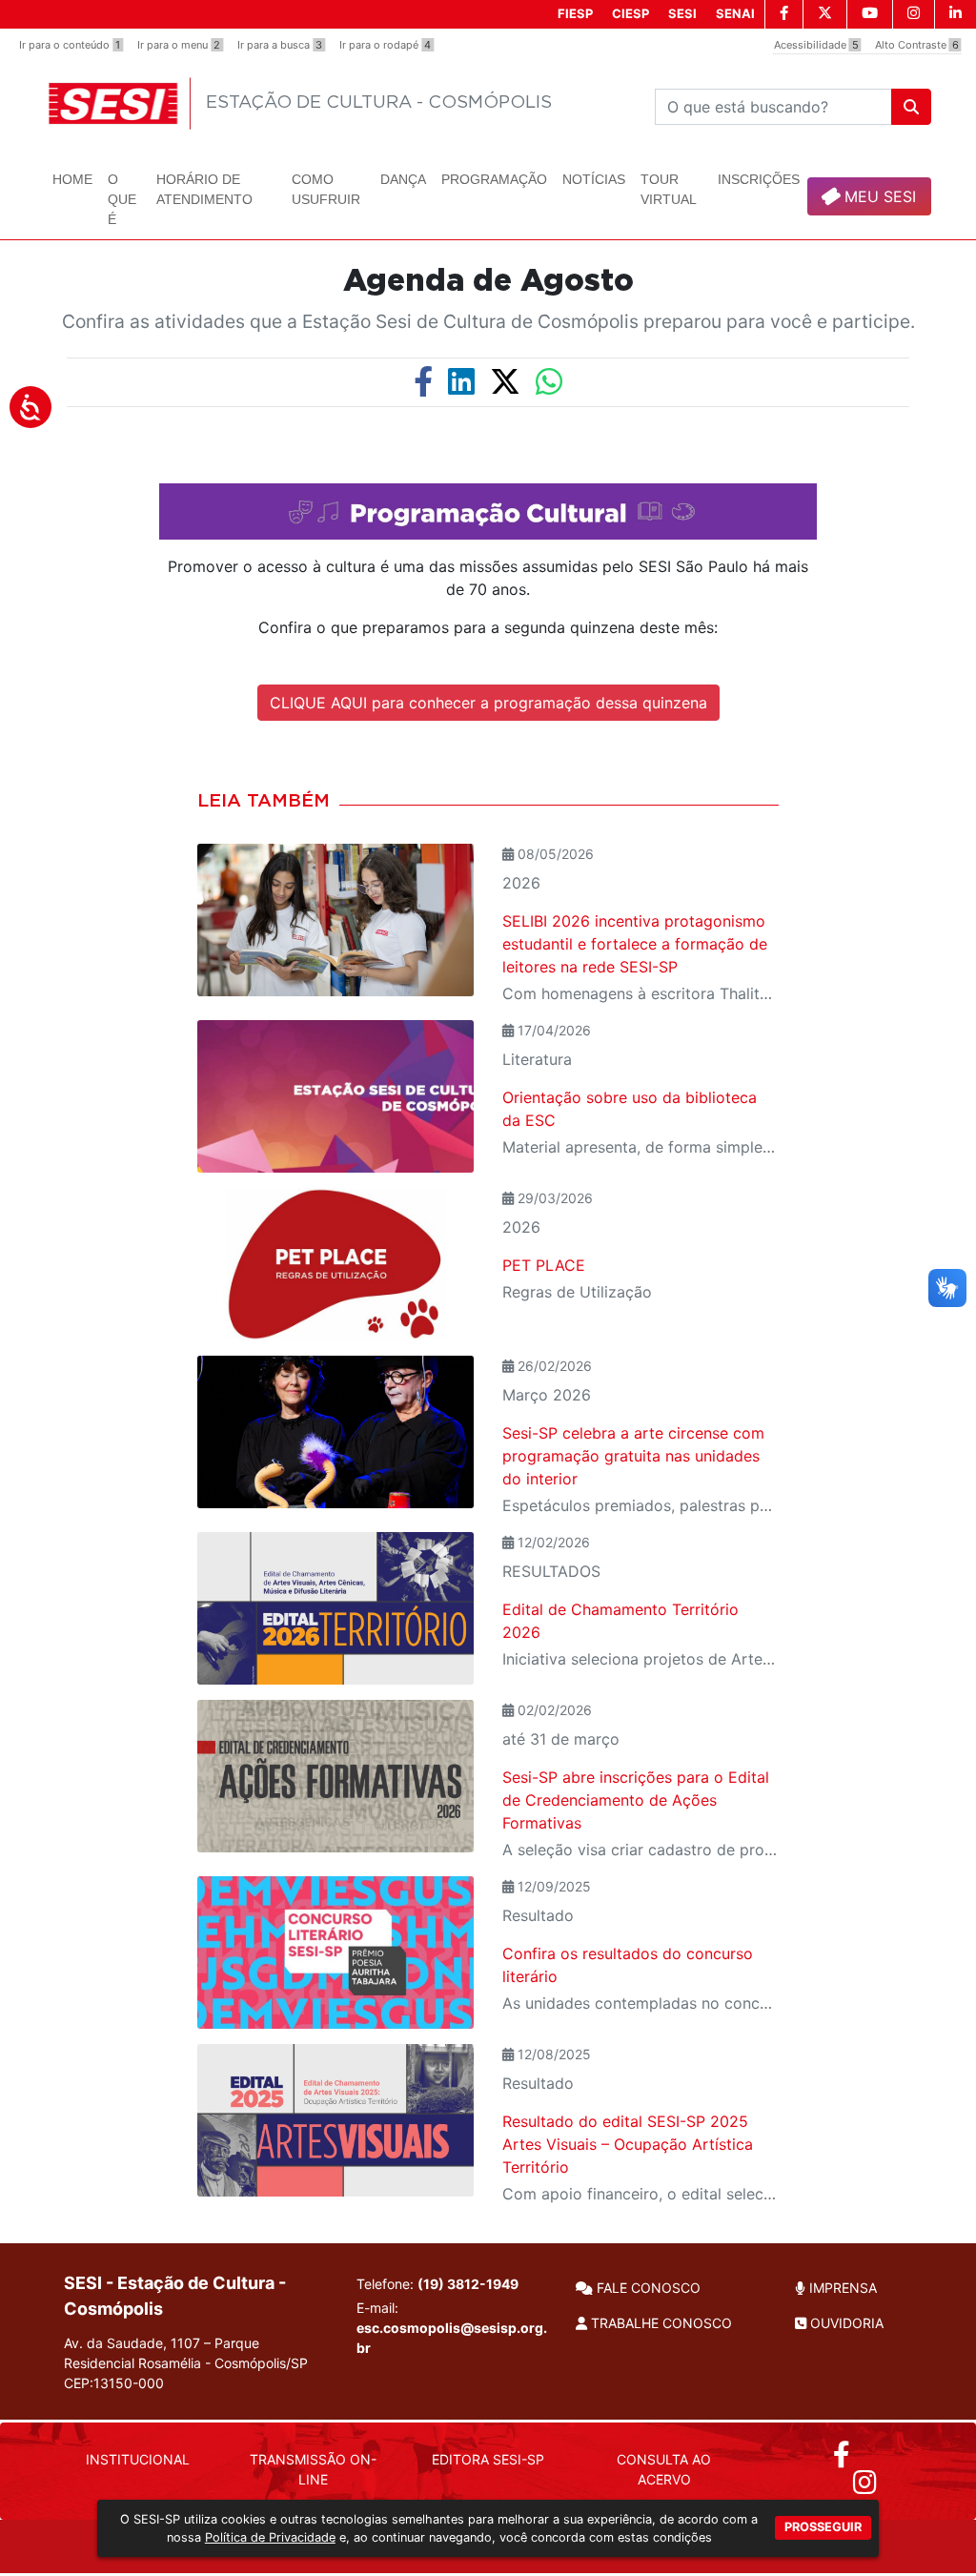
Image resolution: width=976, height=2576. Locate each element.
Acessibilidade (816, 45)
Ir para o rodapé (385, 45)
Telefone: (437, 2284)
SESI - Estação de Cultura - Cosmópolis (175, 2296)
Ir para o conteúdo (70, 45)
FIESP (575, 13)
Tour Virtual (669, 189)
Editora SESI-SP (488, 2459)
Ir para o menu (179, 45)
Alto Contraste (917, 45)
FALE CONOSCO (647, 2288)
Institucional (138, 2459)
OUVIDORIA (845, 2323)
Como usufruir (326, 189)
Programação (494, 179)
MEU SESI (878, 196)
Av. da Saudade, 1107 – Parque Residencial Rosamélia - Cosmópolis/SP (186, 2363)
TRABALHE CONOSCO (660, 2323)
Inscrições (759, 179)
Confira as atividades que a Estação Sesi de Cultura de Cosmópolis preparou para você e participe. (488, 321)
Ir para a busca (280, 45)
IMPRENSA (841, 2288)
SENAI (735, 13)
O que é (122, 199)
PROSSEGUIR (823, 2527)
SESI (682, 13)
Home (72, 179)
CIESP (630, 13)
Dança (403, 179)
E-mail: (452, 2328)
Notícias (594, 179)
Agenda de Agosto (488, 281)
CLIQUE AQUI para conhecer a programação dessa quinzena (488, 703)
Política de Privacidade (270, 2537)
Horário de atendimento (204, 189)
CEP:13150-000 (114, 2383)
